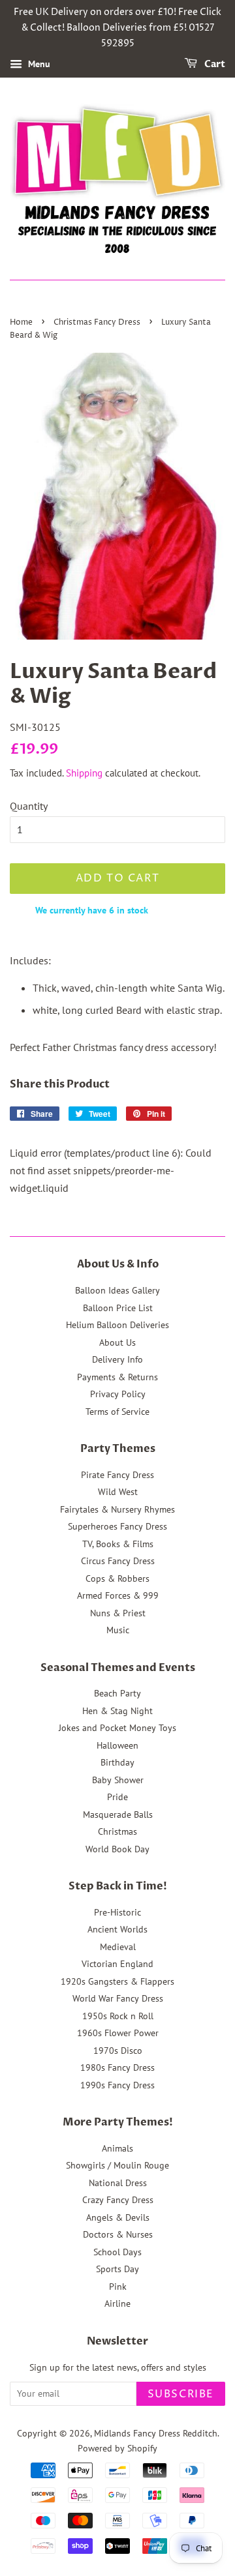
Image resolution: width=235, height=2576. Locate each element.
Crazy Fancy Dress (118, 2200)
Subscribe (181, 2394)
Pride (117, 1797)
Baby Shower (118, 1780)
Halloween (117, 1745)
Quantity (29, 806)
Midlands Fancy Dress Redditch (156, 2433)
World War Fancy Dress (118, 1998)
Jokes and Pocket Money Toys (117, 1728)
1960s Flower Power (118, 2033)
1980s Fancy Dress (117, 2067)
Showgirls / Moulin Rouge (117, 2165)
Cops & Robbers (117, 1578)
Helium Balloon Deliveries (117, 1325)
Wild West (118, 1492)
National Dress (118, 2183)
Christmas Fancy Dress (97, 322)
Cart (214, 65)
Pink (118, 2287)
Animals (117, 2148)
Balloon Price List (118, 1308)
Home (21, 322)
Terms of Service (117, 1412)
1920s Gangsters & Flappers (117, 1981)
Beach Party (117, 1693)
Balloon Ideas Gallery (117, 1290)
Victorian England (117, 1964)
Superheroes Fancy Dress (117, 1526)
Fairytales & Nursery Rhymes (117, 1509)
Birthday (117, 1762)
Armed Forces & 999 (118, 1595)
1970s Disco (118, 2050)
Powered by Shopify (117, 2448)
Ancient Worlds (117, 1929)
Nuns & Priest (118, 1613)
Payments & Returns (117, 1377)
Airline (117, 2303)
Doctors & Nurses (118, 2234)
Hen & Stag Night (117, 1711)
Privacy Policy (118, 1394)
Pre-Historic (117, 1912)
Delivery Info (117, 1359)
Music (118, 1630)
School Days (117, 2252)
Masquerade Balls (118, 1814)
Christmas (117, 1831)
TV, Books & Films (118, 1544)
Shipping (84, 773)
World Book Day (117, 1849)
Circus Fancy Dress (118, 1561)
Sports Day (117, 2269)
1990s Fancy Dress (117, 2085)
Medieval (118, 1947)
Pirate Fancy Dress (117, 1475)
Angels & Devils (118, 2217)
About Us (117, 1342)
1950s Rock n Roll (118, 2016)
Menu (38, 65)
